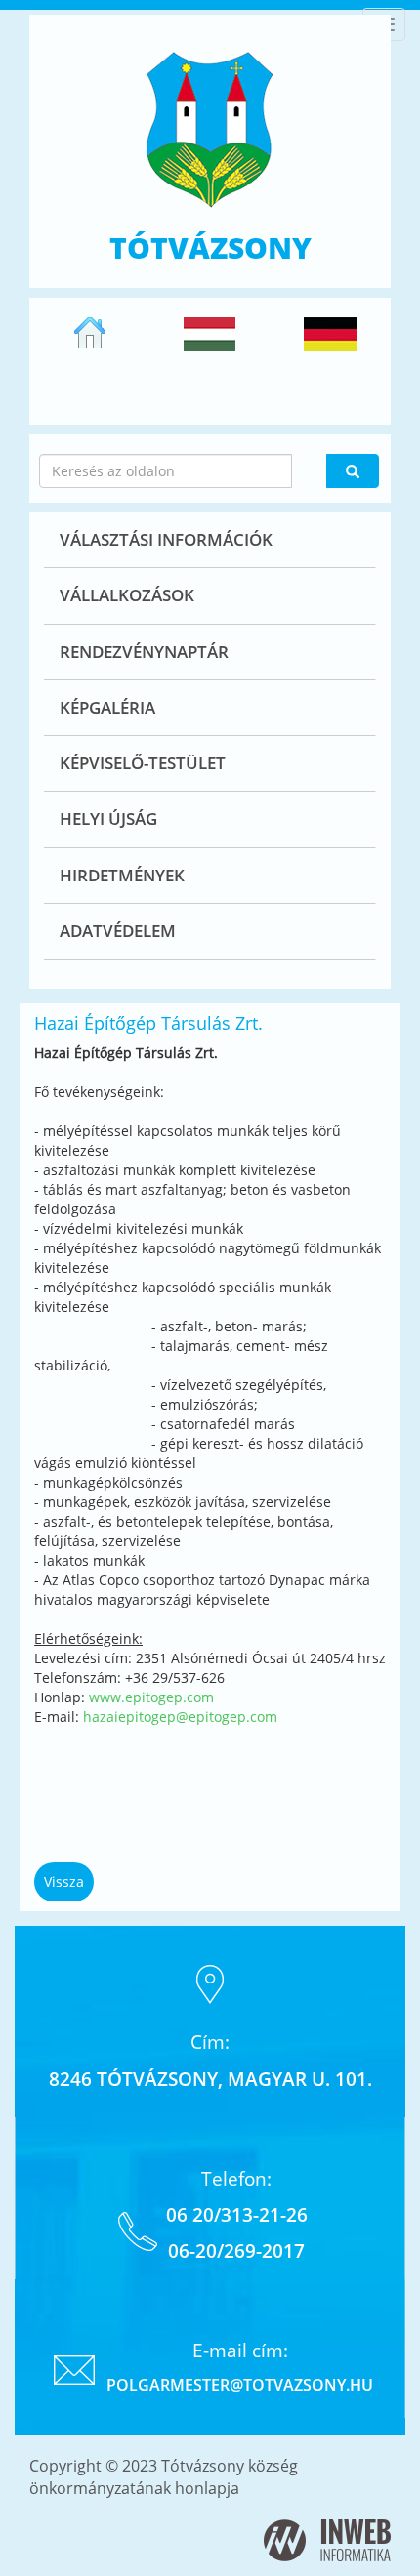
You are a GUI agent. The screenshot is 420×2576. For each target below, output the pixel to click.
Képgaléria (107, 707)
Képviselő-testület (143, 763)
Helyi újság (108, 818)
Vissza (64, 1881)
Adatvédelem (118, 931)
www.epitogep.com (151, 1697)
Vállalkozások (127, 595)
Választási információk (166, 539)
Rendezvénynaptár (144, 652)
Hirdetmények (122, 875)
